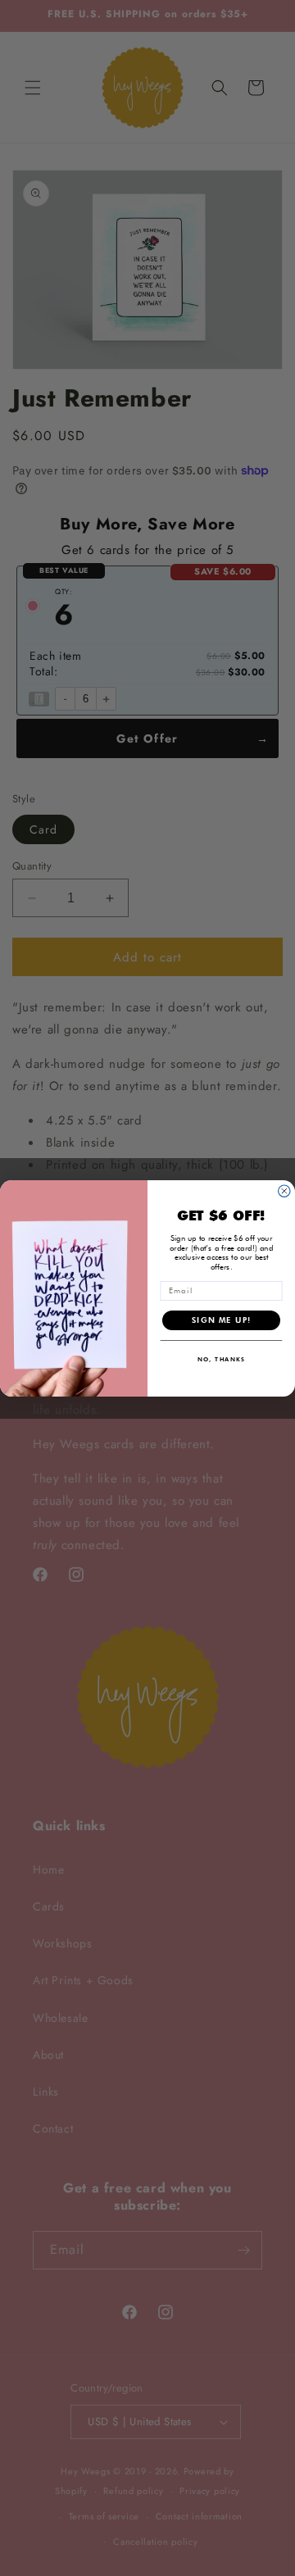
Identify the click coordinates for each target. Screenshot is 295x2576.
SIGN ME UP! (222, 1319)
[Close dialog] (284, 1191)
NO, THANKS (222, 1359)
